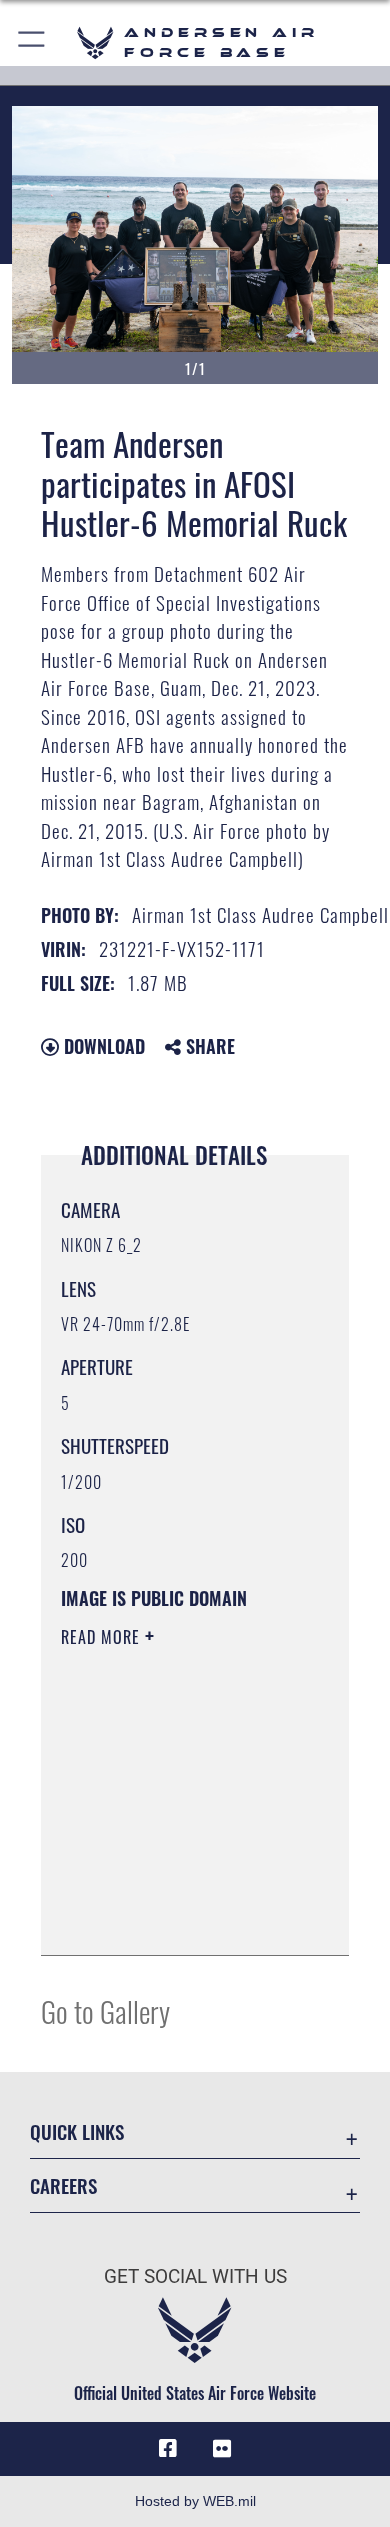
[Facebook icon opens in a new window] (168, 2449)
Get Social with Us (195, 2276)
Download (102, 1046)
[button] (32, 42)
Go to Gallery (105, 2010)
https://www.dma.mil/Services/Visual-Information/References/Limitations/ (182, 1918)
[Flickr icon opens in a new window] (222, 2449)
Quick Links (77, 2131)
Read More (103, 1637)
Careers (63, 2185)
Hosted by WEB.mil (195, 2501)
